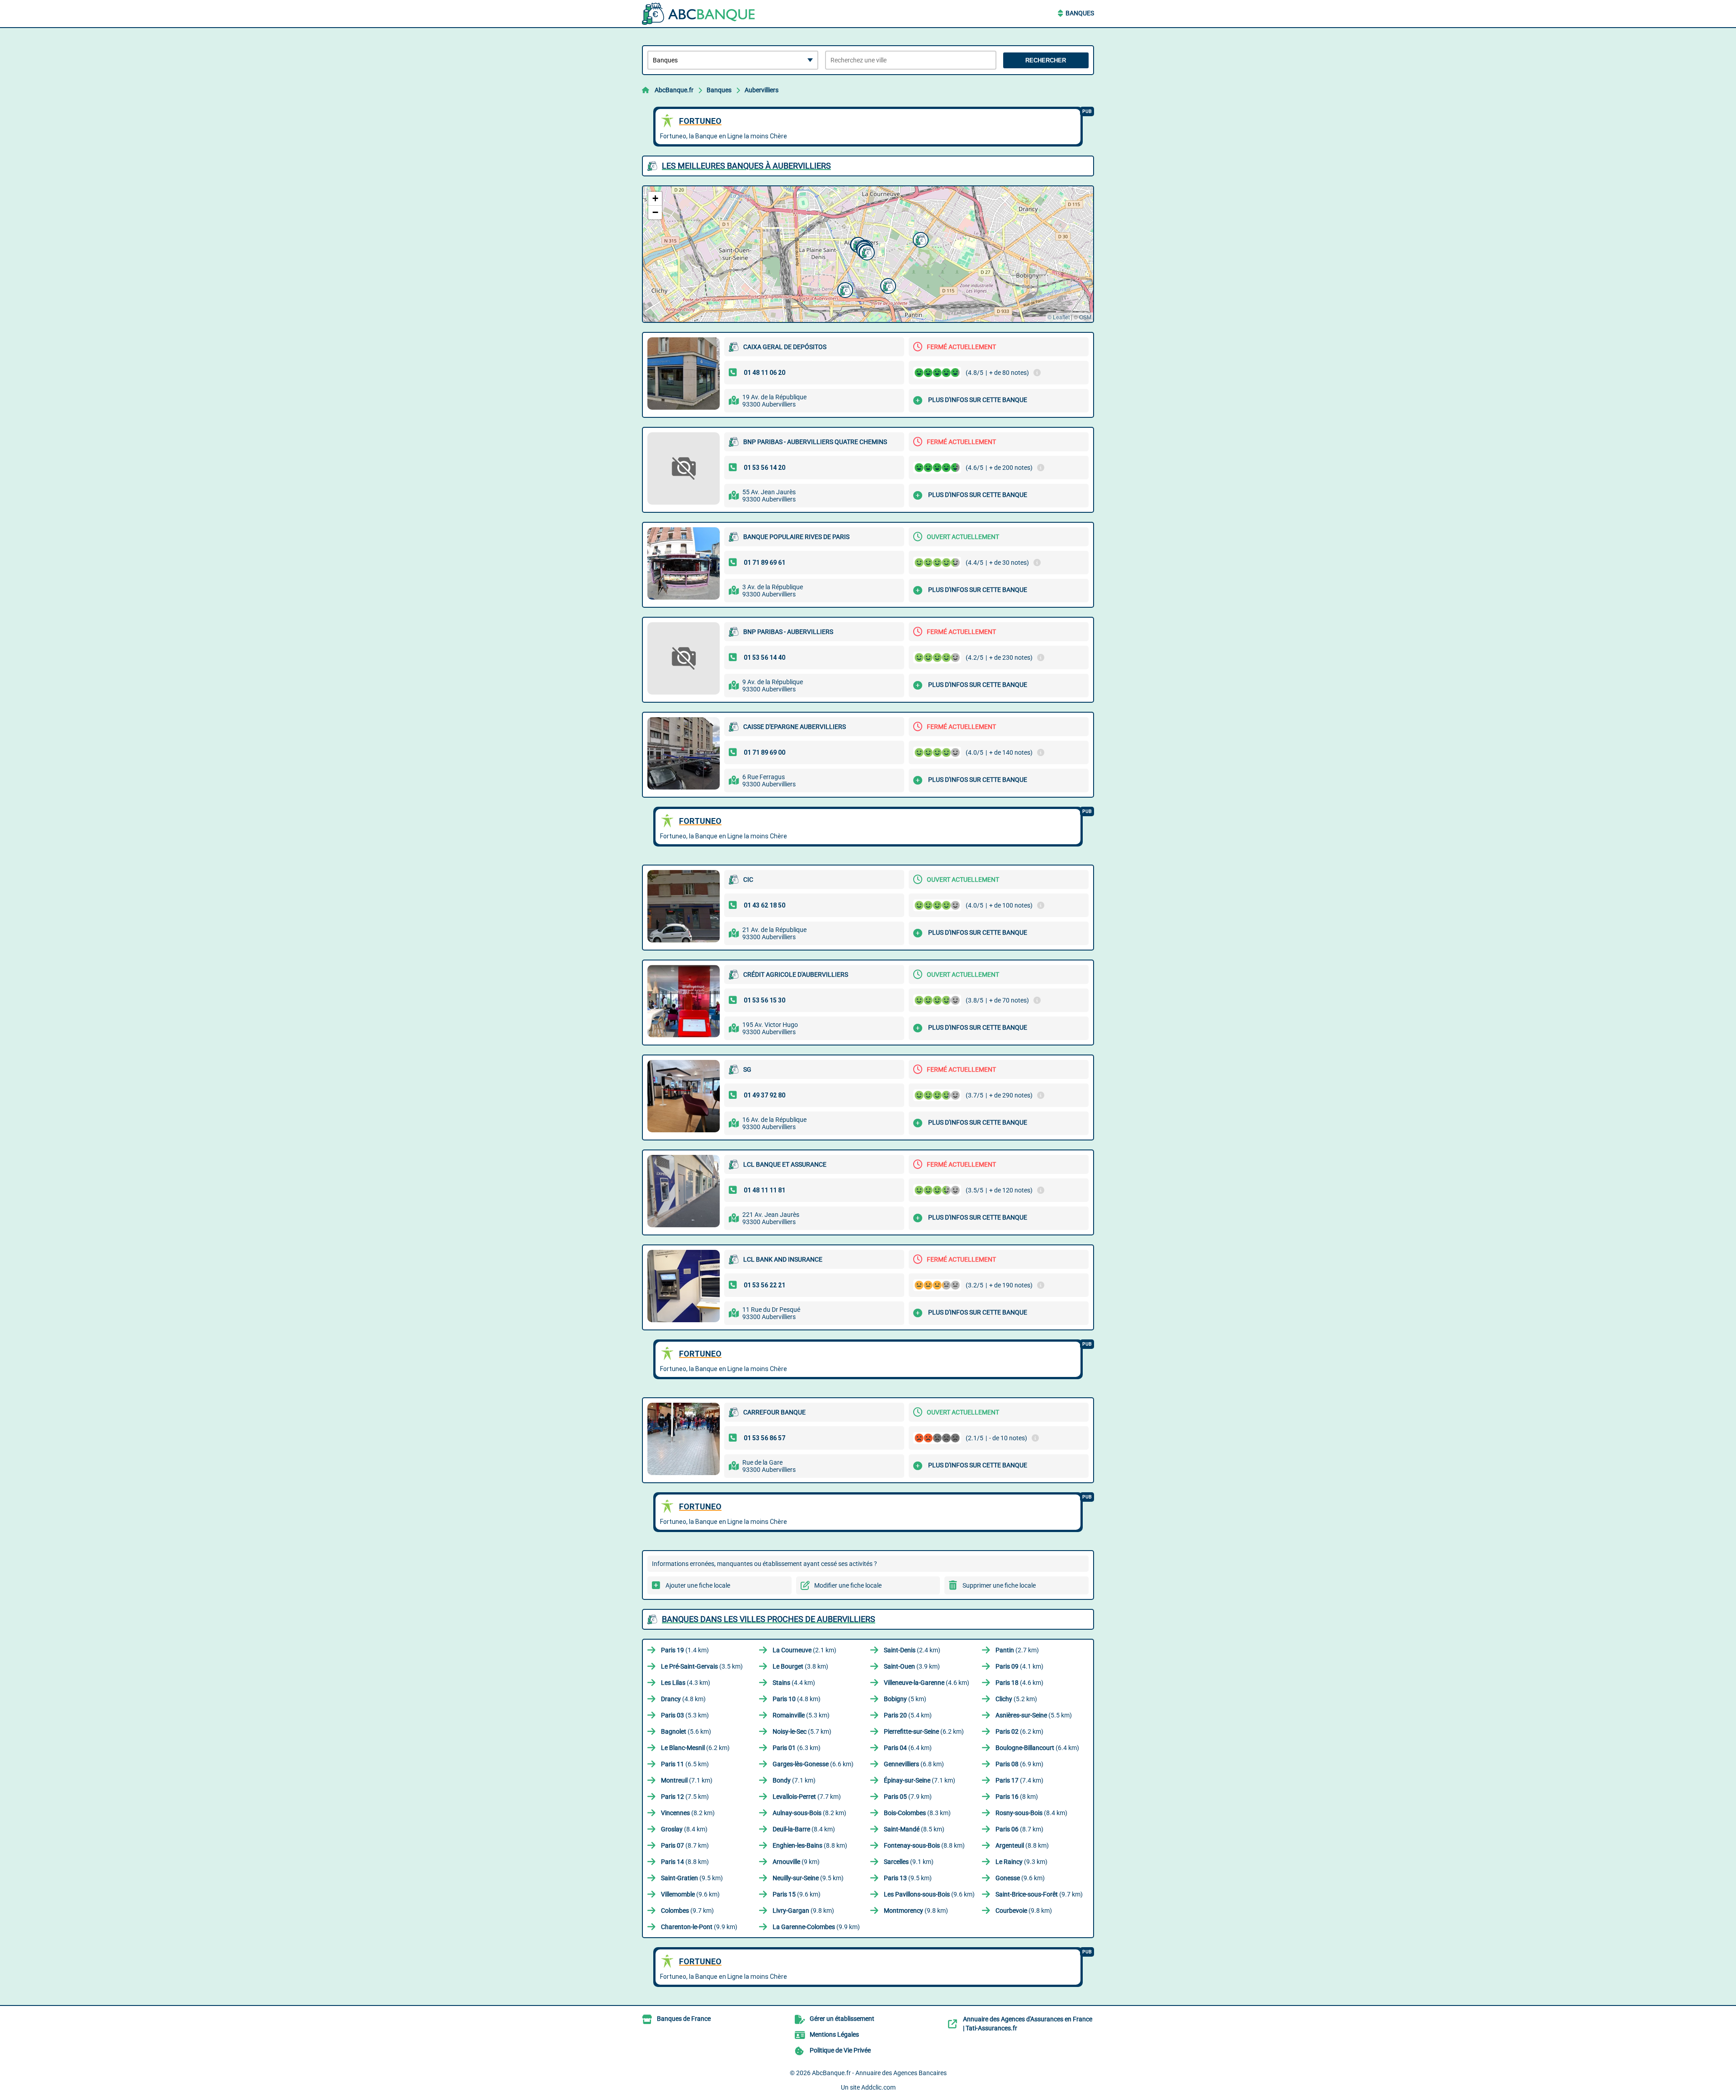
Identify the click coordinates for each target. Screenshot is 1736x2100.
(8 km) (1017, 1797)
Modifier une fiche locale (848, 1585)
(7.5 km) (685, 1797)
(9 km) (796, 1862)
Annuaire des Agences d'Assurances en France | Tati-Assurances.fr (1028, 2024)
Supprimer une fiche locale (999, 1585)
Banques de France (684, 2019)
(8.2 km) (688, 1813)
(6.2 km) (924, 1731)
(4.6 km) (927, 1683)
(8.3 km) (917, 1813)
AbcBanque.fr (674, 90)
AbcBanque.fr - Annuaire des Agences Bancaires (879, 2073)
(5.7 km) (802, 1731)
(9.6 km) (1020, 1878)
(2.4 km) (912, 1650)
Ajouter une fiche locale (698, 1585)
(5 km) (905, 1699)
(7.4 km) (1019, 1780)
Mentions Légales (834, 2034)
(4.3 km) (686, 1683)
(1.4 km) (685, 1650)
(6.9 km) (1019, 1764)
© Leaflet (1059, 317)
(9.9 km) (699, 1927)
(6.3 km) (797, 1748)
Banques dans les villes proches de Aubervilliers (769, 1619)
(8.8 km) (810, 1845)
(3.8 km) (800, 1666)
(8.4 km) (1031, 1813)
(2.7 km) (1017, 1650)
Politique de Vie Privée (840, 2050)
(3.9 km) (912, 1666)
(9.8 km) (803, 1911)
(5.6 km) (686, 1731)
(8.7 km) (1019, 1829)
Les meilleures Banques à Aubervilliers (746, 166)
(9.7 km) (1039, 1894)
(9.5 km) (692, 1878)
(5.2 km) (1016, 1699)
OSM (1085, 317)
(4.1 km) (1019, 1666)
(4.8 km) (683, 1699)
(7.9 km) (908, 1797)
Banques (1080, 13)
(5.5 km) (1034, 1715)
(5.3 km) (685, 1715)
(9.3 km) (1021, 1862)
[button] (887, 285)
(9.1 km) (909, 1862)
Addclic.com (878, 2087)
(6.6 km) (813, 1764)
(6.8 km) (914, 1764)
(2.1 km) (804, 1650)
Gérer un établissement (842, 2019)
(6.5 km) (685, 1764)
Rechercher (1046, 60)
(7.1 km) (687, 1780)
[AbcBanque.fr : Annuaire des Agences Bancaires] (698, 14)
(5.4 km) (908, 1715)
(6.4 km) (908, 1748)
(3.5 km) (702, 1666)
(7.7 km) (807, 1797)
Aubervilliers (762, 90)
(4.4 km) (794, 1683)
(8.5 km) (914, 1829)
